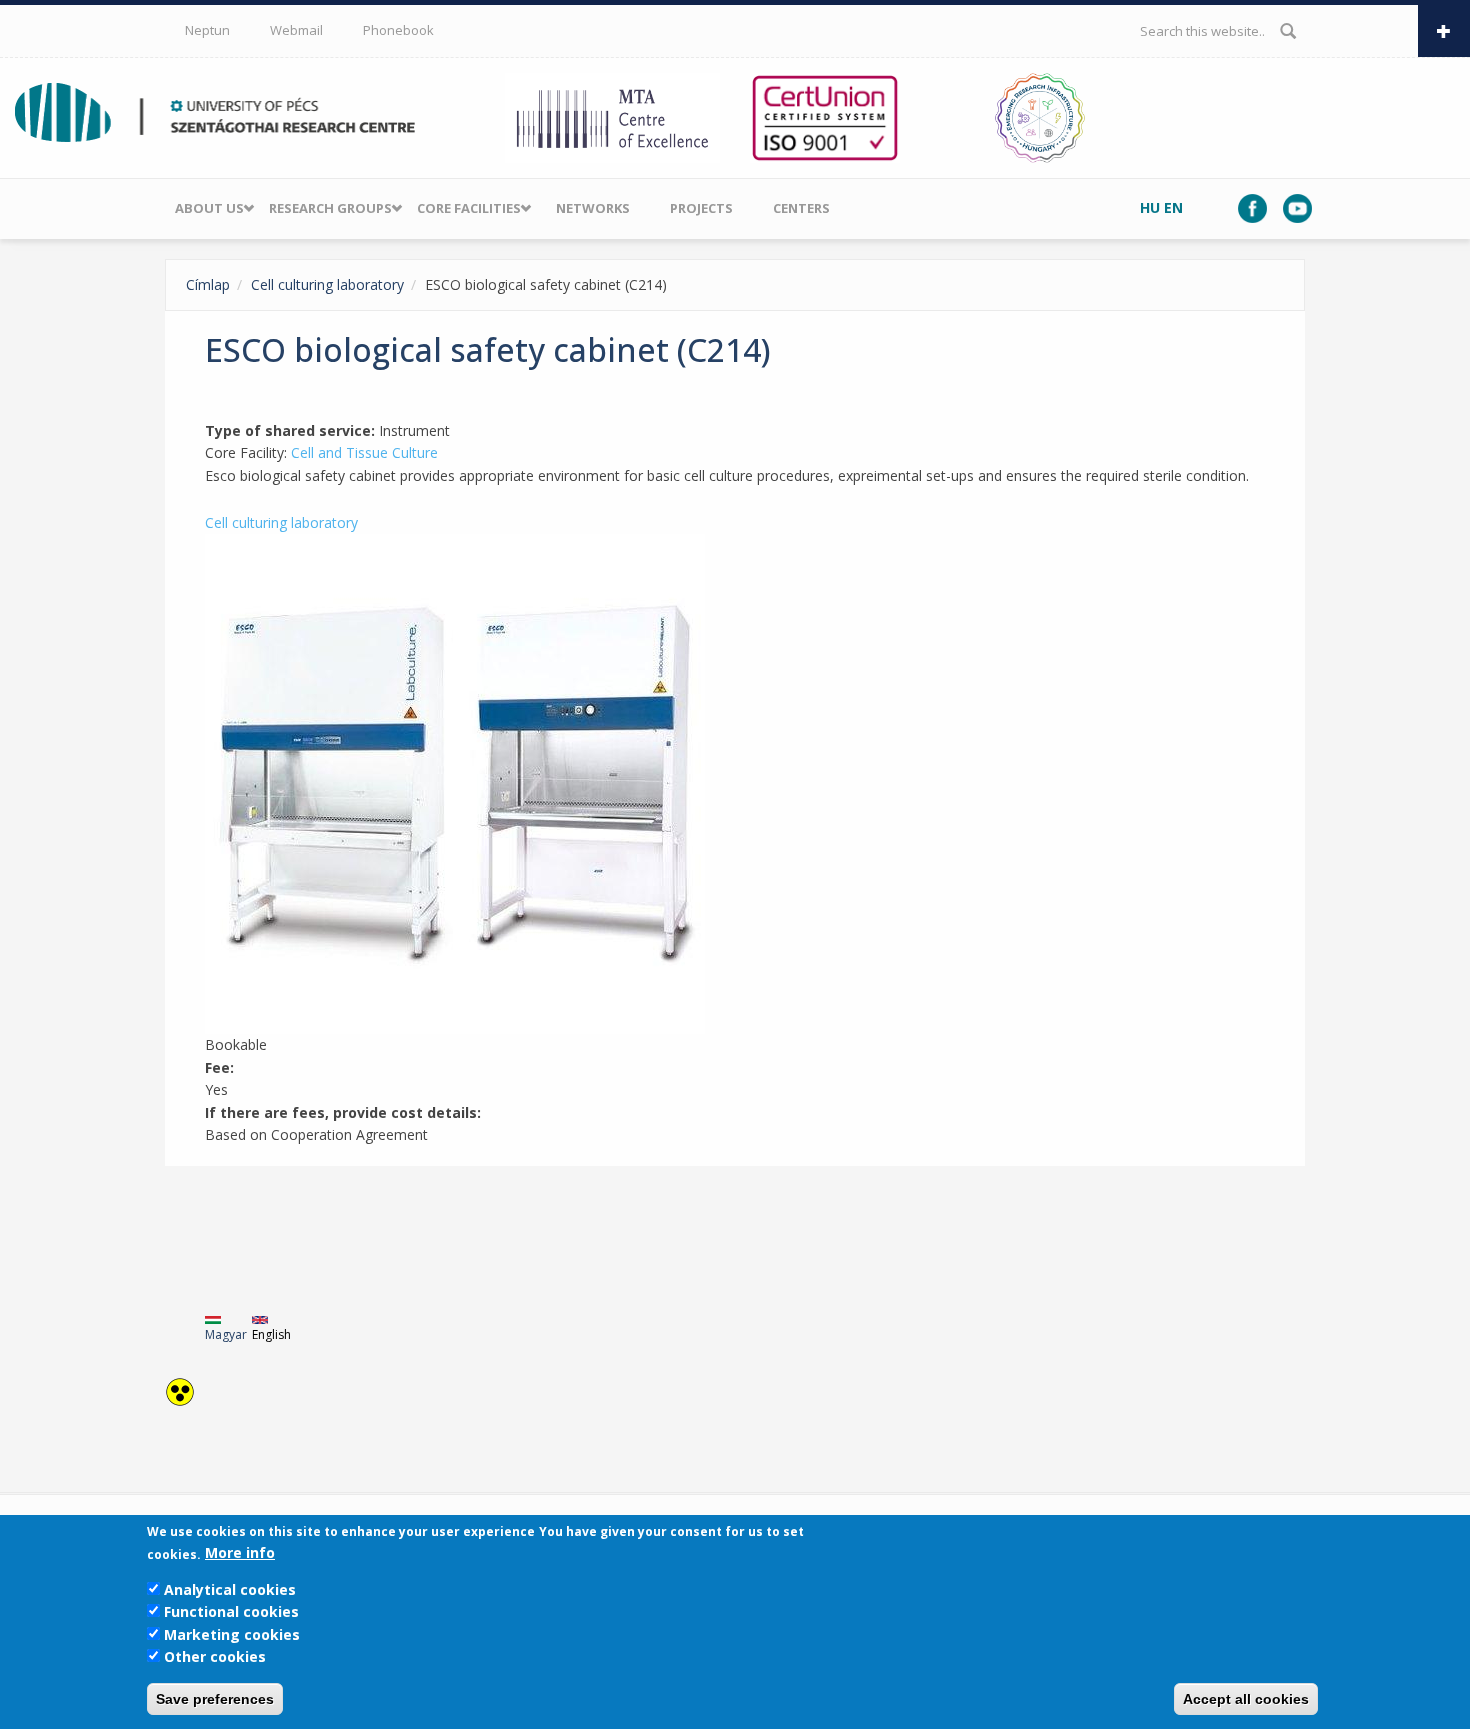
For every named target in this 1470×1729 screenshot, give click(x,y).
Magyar (226, 1334)
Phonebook (398, 30)
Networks (593, 208)
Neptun (207, 30)
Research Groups (330, 208)
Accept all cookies (1246, 1699)
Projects (701, 208)
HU (1150, 207)
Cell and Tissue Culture (364, 452)
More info (240, 1553)
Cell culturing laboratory (327, 284)
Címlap (208, 284)
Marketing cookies (232, 1634)
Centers (801, 208)
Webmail (296, 30)
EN (1173, 207)
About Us (209, 208)
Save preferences (215, 1699)
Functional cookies (231, 1611)
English (271, 1334)
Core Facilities (469, 208)
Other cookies (215, 1656)
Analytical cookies (230, 1589)
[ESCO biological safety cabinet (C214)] (735, 784)
